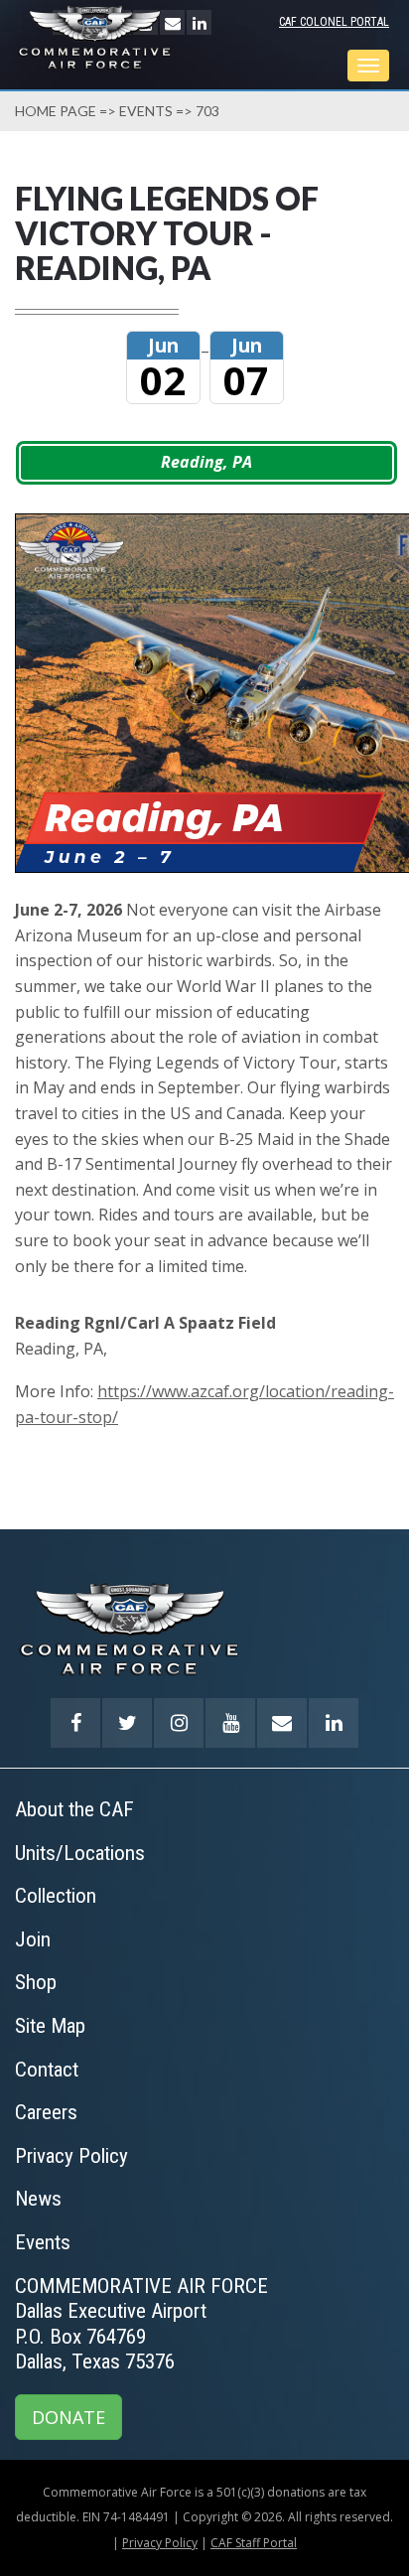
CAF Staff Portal (254, 2543)
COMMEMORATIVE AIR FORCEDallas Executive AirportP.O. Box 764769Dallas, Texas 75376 (141, 2324)
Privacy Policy (160, 2543)
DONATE (68, 2417)
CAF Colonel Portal (334, 22)
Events (146, 111)
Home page (56, 111)
